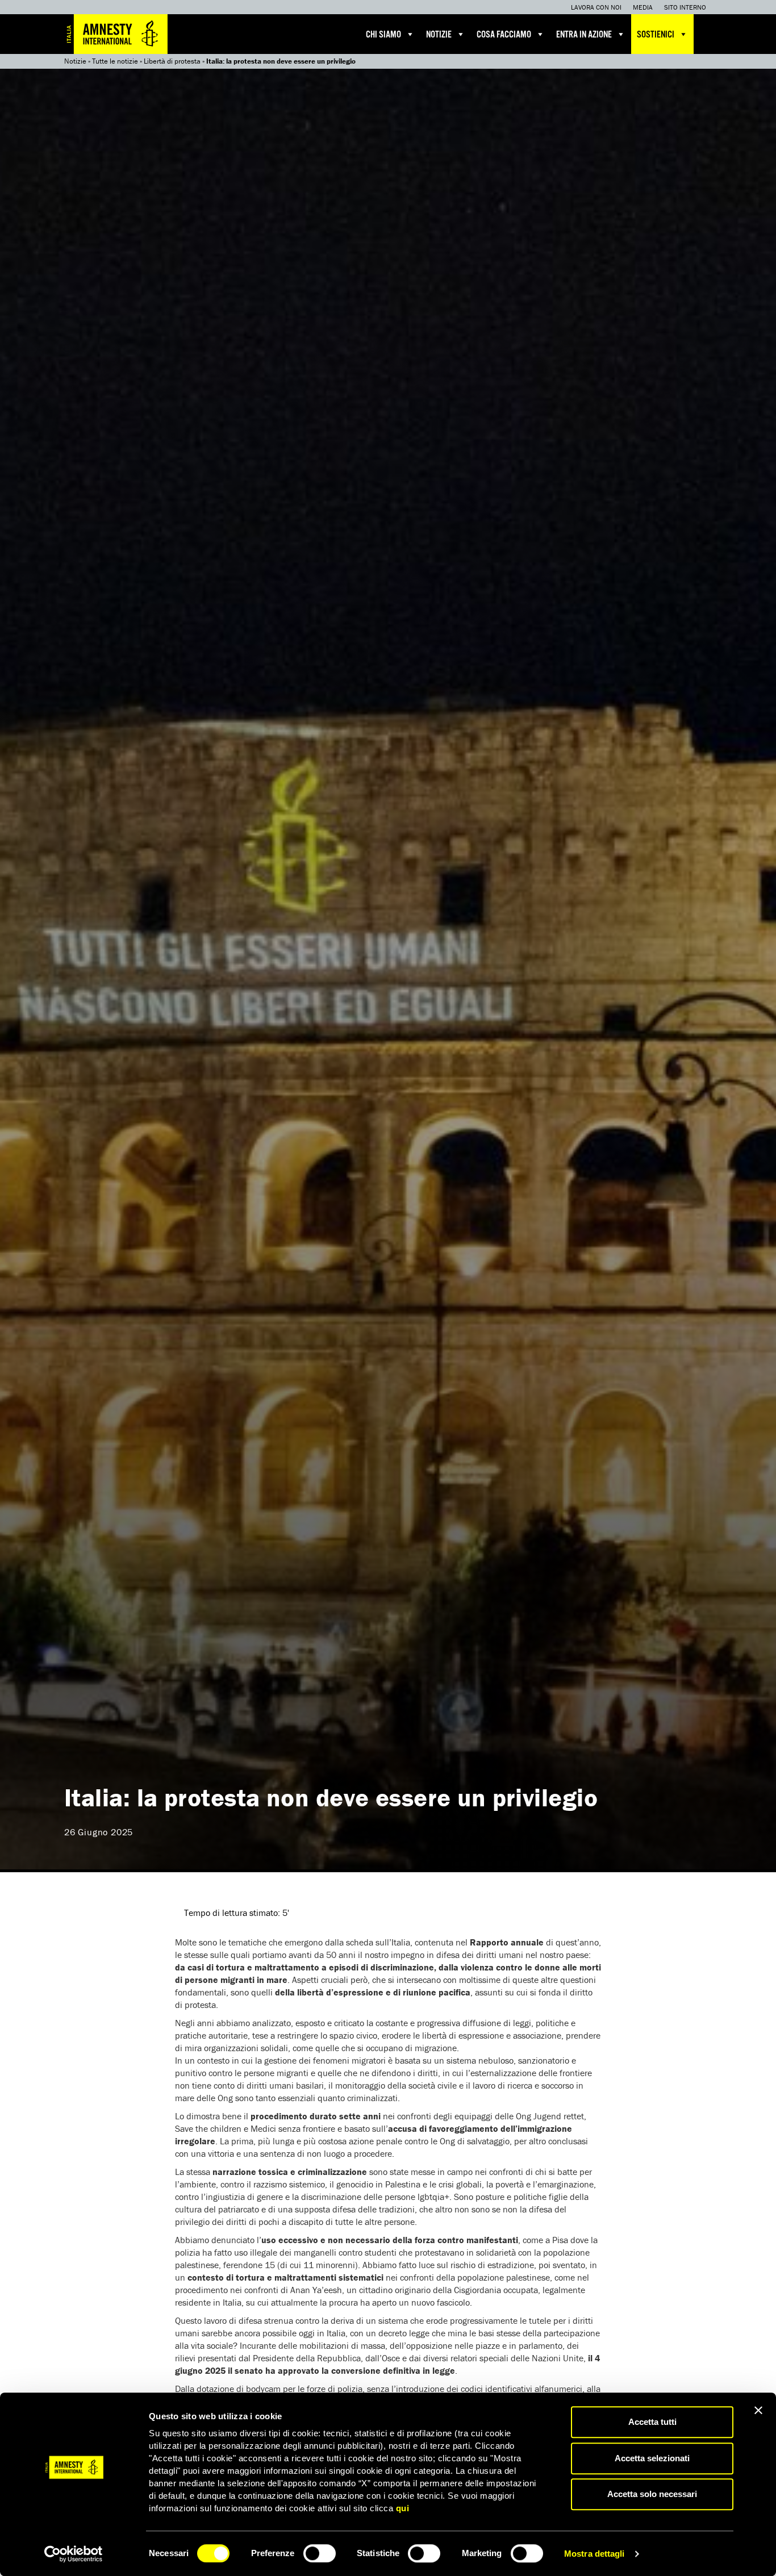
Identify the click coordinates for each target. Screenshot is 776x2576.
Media (643, 7)
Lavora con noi (596, 7)
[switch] (320, 2553)
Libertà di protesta (172, 61)
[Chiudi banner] (758, 2410)
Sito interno (685, 7)
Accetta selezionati (652, 2458)
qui (403, 2508)
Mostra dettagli (594, 2554)
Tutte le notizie (115, 61)
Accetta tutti (652, 2422)
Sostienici (656, 35)
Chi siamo (383, 35)
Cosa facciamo (504, 35)
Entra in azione (584, 35)
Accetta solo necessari (652, 2494)
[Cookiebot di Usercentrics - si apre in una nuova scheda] (74, 2554)
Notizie (439, 35)
